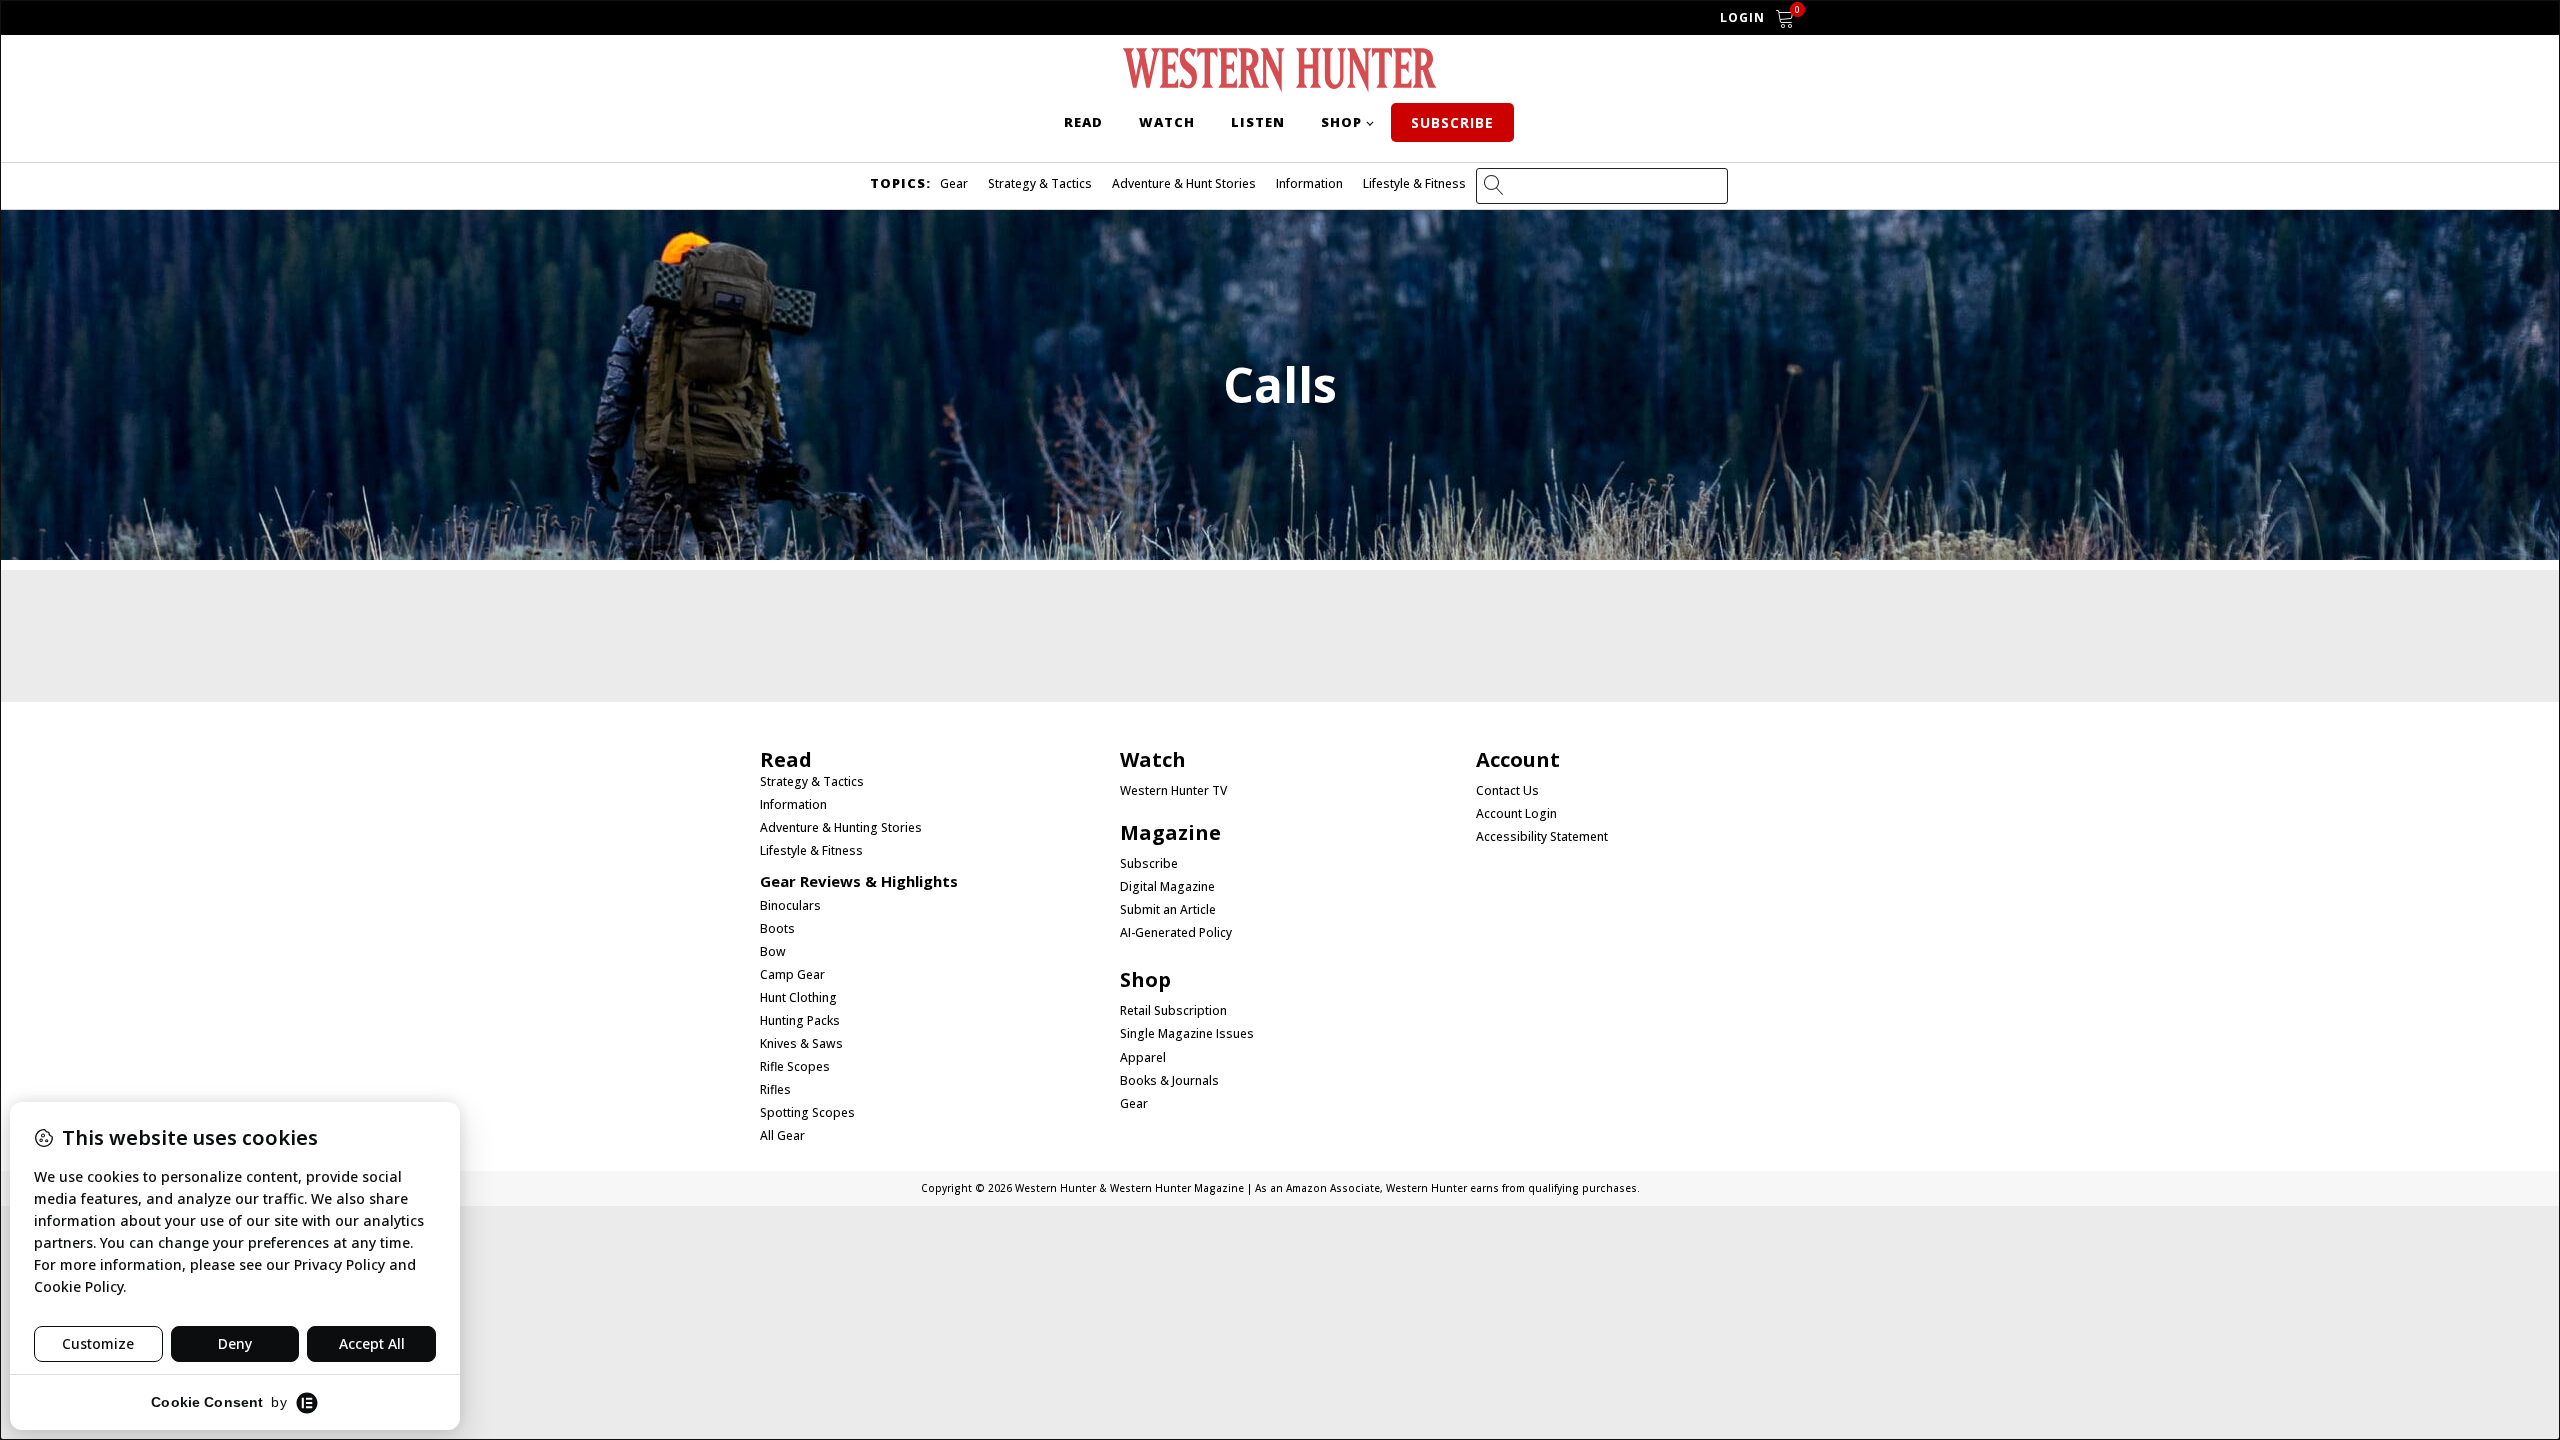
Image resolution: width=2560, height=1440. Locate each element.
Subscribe (1452, 122)
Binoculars (790, 906)
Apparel (1143, 1058)
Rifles (775, 1090)
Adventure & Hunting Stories (841, 828)
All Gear (782, 1136)
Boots (777, 929)
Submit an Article (1168, 910)
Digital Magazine (1167, 887)
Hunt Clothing (798, 998)
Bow (773, 952)
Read (1083, 122)
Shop (1341, 122)
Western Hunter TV (1173, 791)
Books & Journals (1169, 1081)
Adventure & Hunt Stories (1184, 183)
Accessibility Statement (1542, 837)
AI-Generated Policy (1176, 933)
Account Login (1516, 814)
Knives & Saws (801, 1044)
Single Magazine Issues (1187, 1034)
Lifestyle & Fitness (1414, 183)
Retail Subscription (1175, 1011)
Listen (1258, 122)
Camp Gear (792, 975)
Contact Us (1507, 791)
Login (1742, 17)
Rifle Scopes (795, 1067)
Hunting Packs (800, 1021)
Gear (954, 183)
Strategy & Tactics (1040, 183)
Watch (1167, 122)
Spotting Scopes (807, 1113)
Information (1309, 183)
